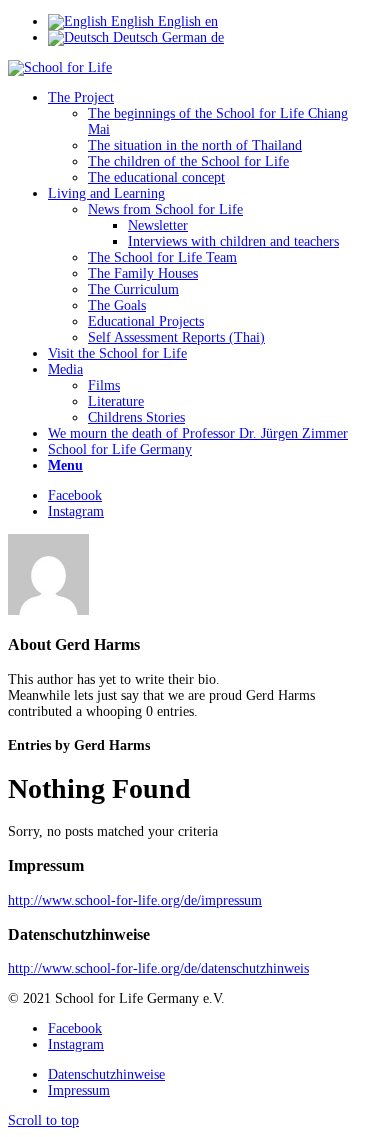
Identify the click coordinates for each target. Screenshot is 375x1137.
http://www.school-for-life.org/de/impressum (135, 900)
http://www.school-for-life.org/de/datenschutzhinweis (158, 968)
